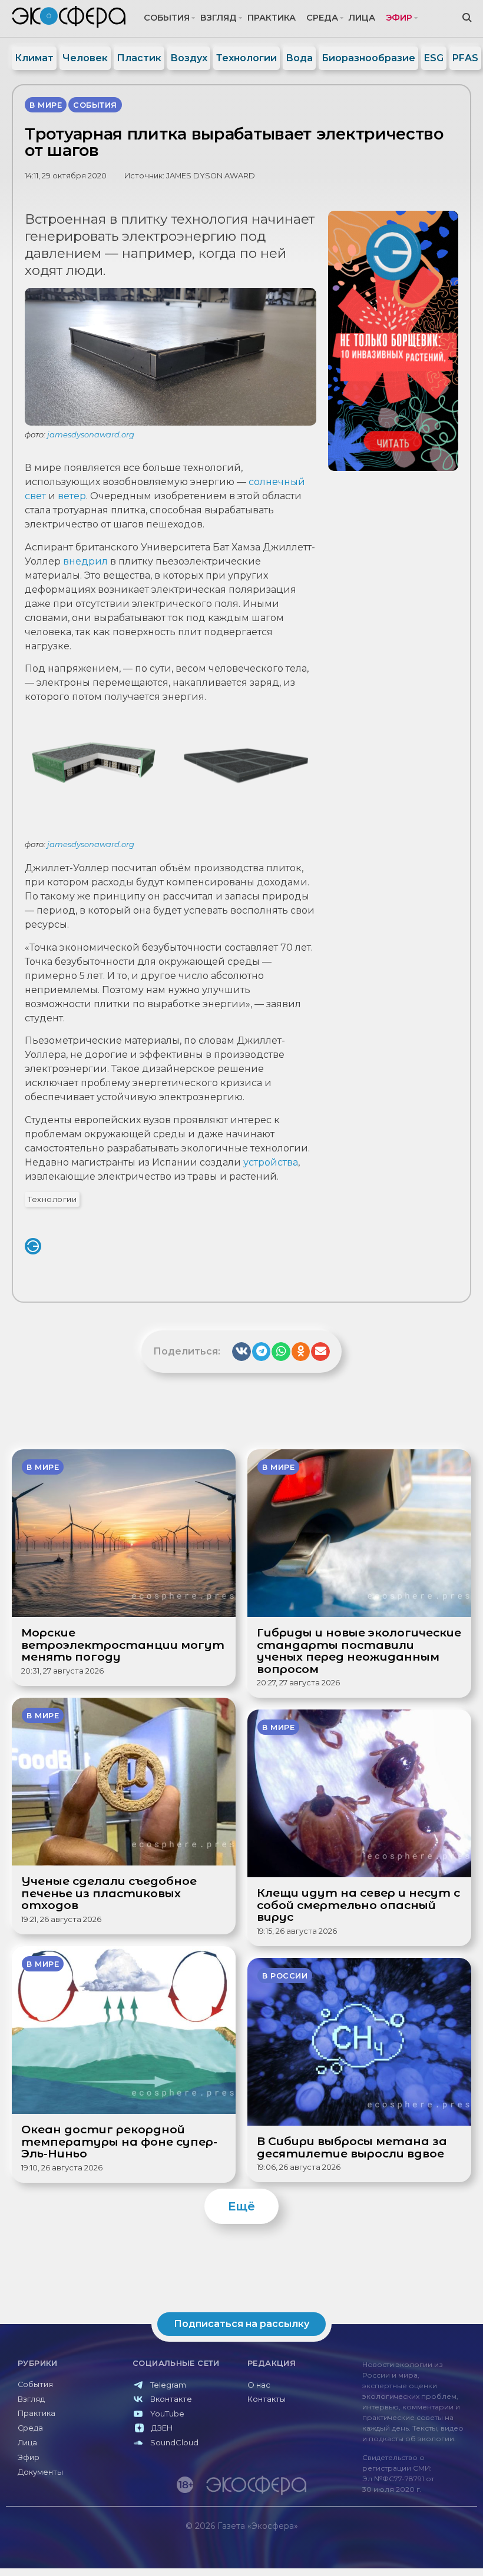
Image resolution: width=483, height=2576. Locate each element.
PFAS (465, 58)
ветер (72, 496)
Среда (322, 18)
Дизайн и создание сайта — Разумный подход (404, 2550)
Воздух (189, 58)
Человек (85, 58)
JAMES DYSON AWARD (211, 176)
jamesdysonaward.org (91, 434)
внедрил (85, 561)
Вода (299, 58)
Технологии (247, 58)
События (167, 18)
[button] (241, 1352)
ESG (434, 58)
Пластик (139, 58)
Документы (40, 2472)
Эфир (399, 18)
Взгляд (219, 18)
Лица (362, 18)
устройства (271, 1162)
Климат (34, 58)
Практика (272, 18)
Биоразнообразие (368, 58)
